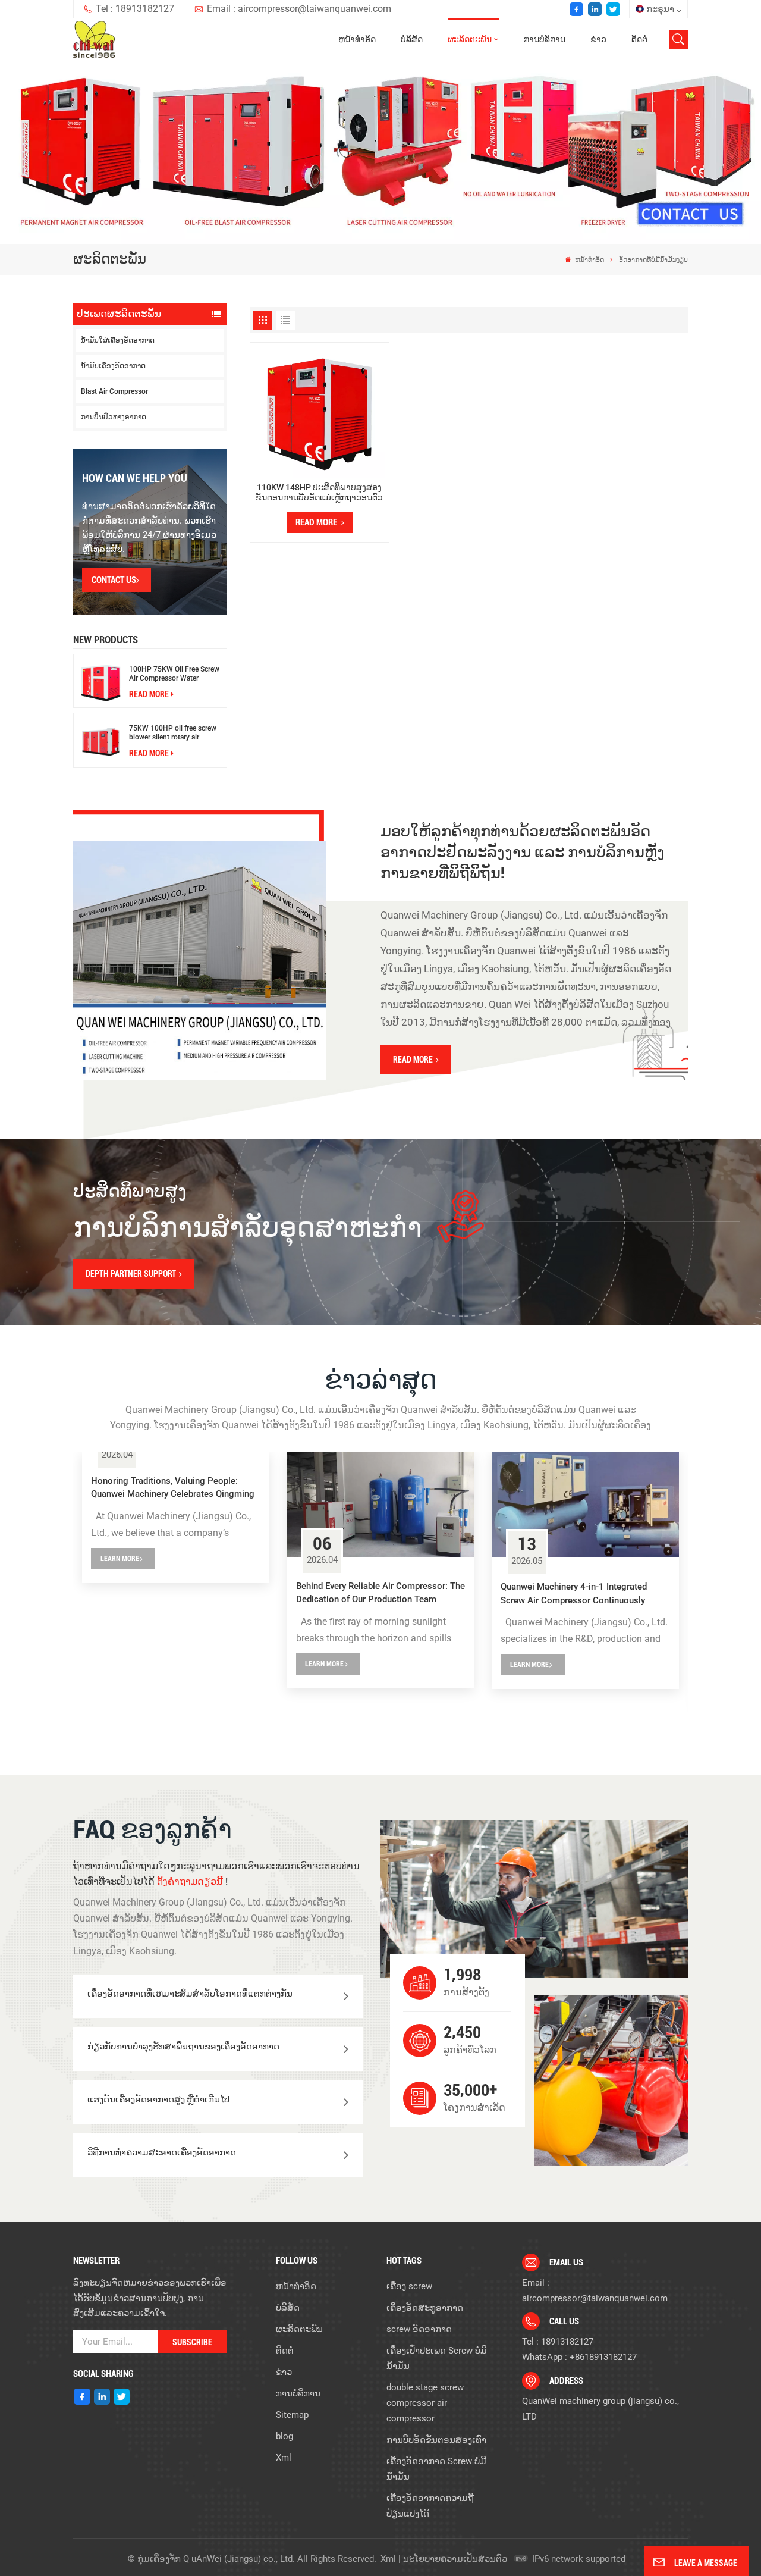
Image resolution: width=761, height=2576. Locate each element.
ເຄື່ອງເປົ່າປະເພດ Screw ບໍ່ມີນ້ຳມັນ (437, 2358)
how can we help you (135, 478)
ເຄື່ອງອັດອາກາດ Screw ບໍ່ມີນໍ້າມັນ (436, 2469)
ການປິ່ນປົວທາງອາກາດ (114, 417)
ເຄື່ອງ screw (409, 2286)
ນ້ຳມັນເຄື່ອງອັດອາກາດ (113, 366)
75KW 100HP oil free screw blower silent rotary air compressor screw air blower (174, 733)
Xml (284, 2458)
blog (284, 2436)
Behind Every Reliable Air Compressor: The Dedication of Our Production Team (380, 1593)
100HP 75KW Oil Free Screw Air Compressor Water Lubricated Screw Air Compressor (174, 674)
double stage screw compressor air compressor (425, 2403)
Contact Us (114, 580)
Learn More (120, 1559)
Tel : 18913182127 (135, 9)
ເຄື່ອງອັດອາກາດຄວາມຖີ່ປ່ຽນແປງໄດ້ (430, 2506)
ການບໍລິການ (545, 40)
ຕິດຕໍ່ (639, 40)
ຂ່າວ (598, 40)
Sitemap (292, 2415)
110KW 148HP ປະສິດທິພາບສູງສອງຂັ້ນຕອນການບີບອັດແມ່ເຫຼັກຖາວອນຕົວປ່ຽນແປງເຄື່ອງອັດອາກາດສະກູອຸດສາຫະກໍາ (319, 492)
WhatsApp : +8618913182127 (579, 2357)
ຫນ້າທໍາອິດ (357, 40)
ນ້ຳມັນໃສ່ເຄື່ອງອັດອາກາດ (118, 340)
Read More (149, 694)
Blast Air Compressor (114, 391)
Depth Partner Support (131, 1274)
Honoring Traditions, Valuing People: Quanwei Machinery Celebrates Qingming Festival (173, 1488)
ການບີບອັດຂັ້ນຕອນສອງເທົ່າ (436, 2440)
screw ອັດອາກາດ (419, 2329)
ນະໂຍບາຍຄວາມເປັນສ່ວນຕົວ (455, 2559)
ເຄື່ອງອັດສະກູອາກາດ (425, 2308)
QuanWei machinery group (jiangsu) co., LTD (600, 2409)
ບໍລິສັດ (412, 40)
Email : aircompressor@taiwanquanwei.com (299, 9)
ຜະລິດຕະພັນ (470, 40)
